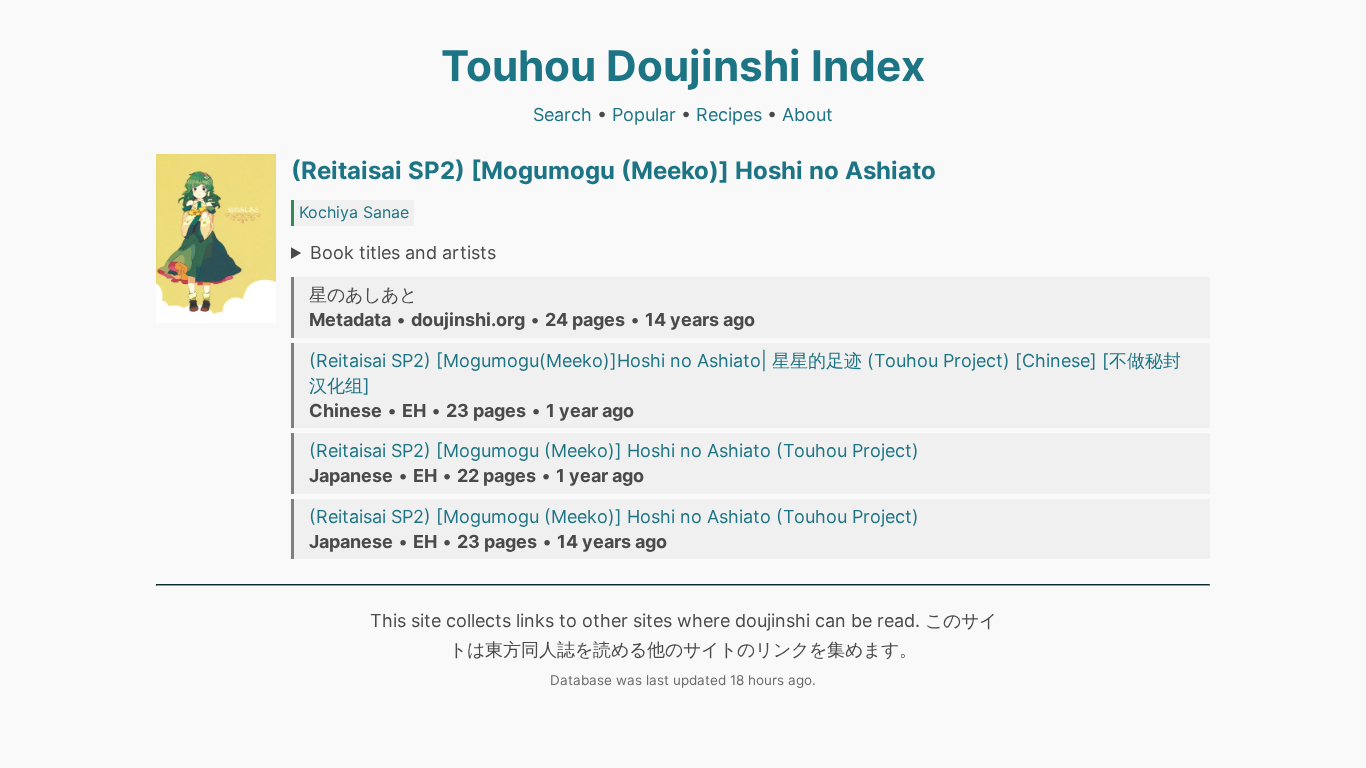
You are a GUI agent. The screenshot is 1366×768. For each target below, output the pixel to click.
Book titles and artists (403, 252)
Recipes (729, 114)
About (807, 114)
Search (562, 114)
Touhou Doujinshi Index (683, 65)
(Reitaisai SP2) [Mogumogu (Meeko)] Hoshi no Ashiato (613, 170)
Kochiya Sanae (354, 212)
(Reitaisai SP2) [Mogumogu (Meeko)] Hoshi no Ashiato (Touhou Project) (614, 450)
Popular (644, 114)
